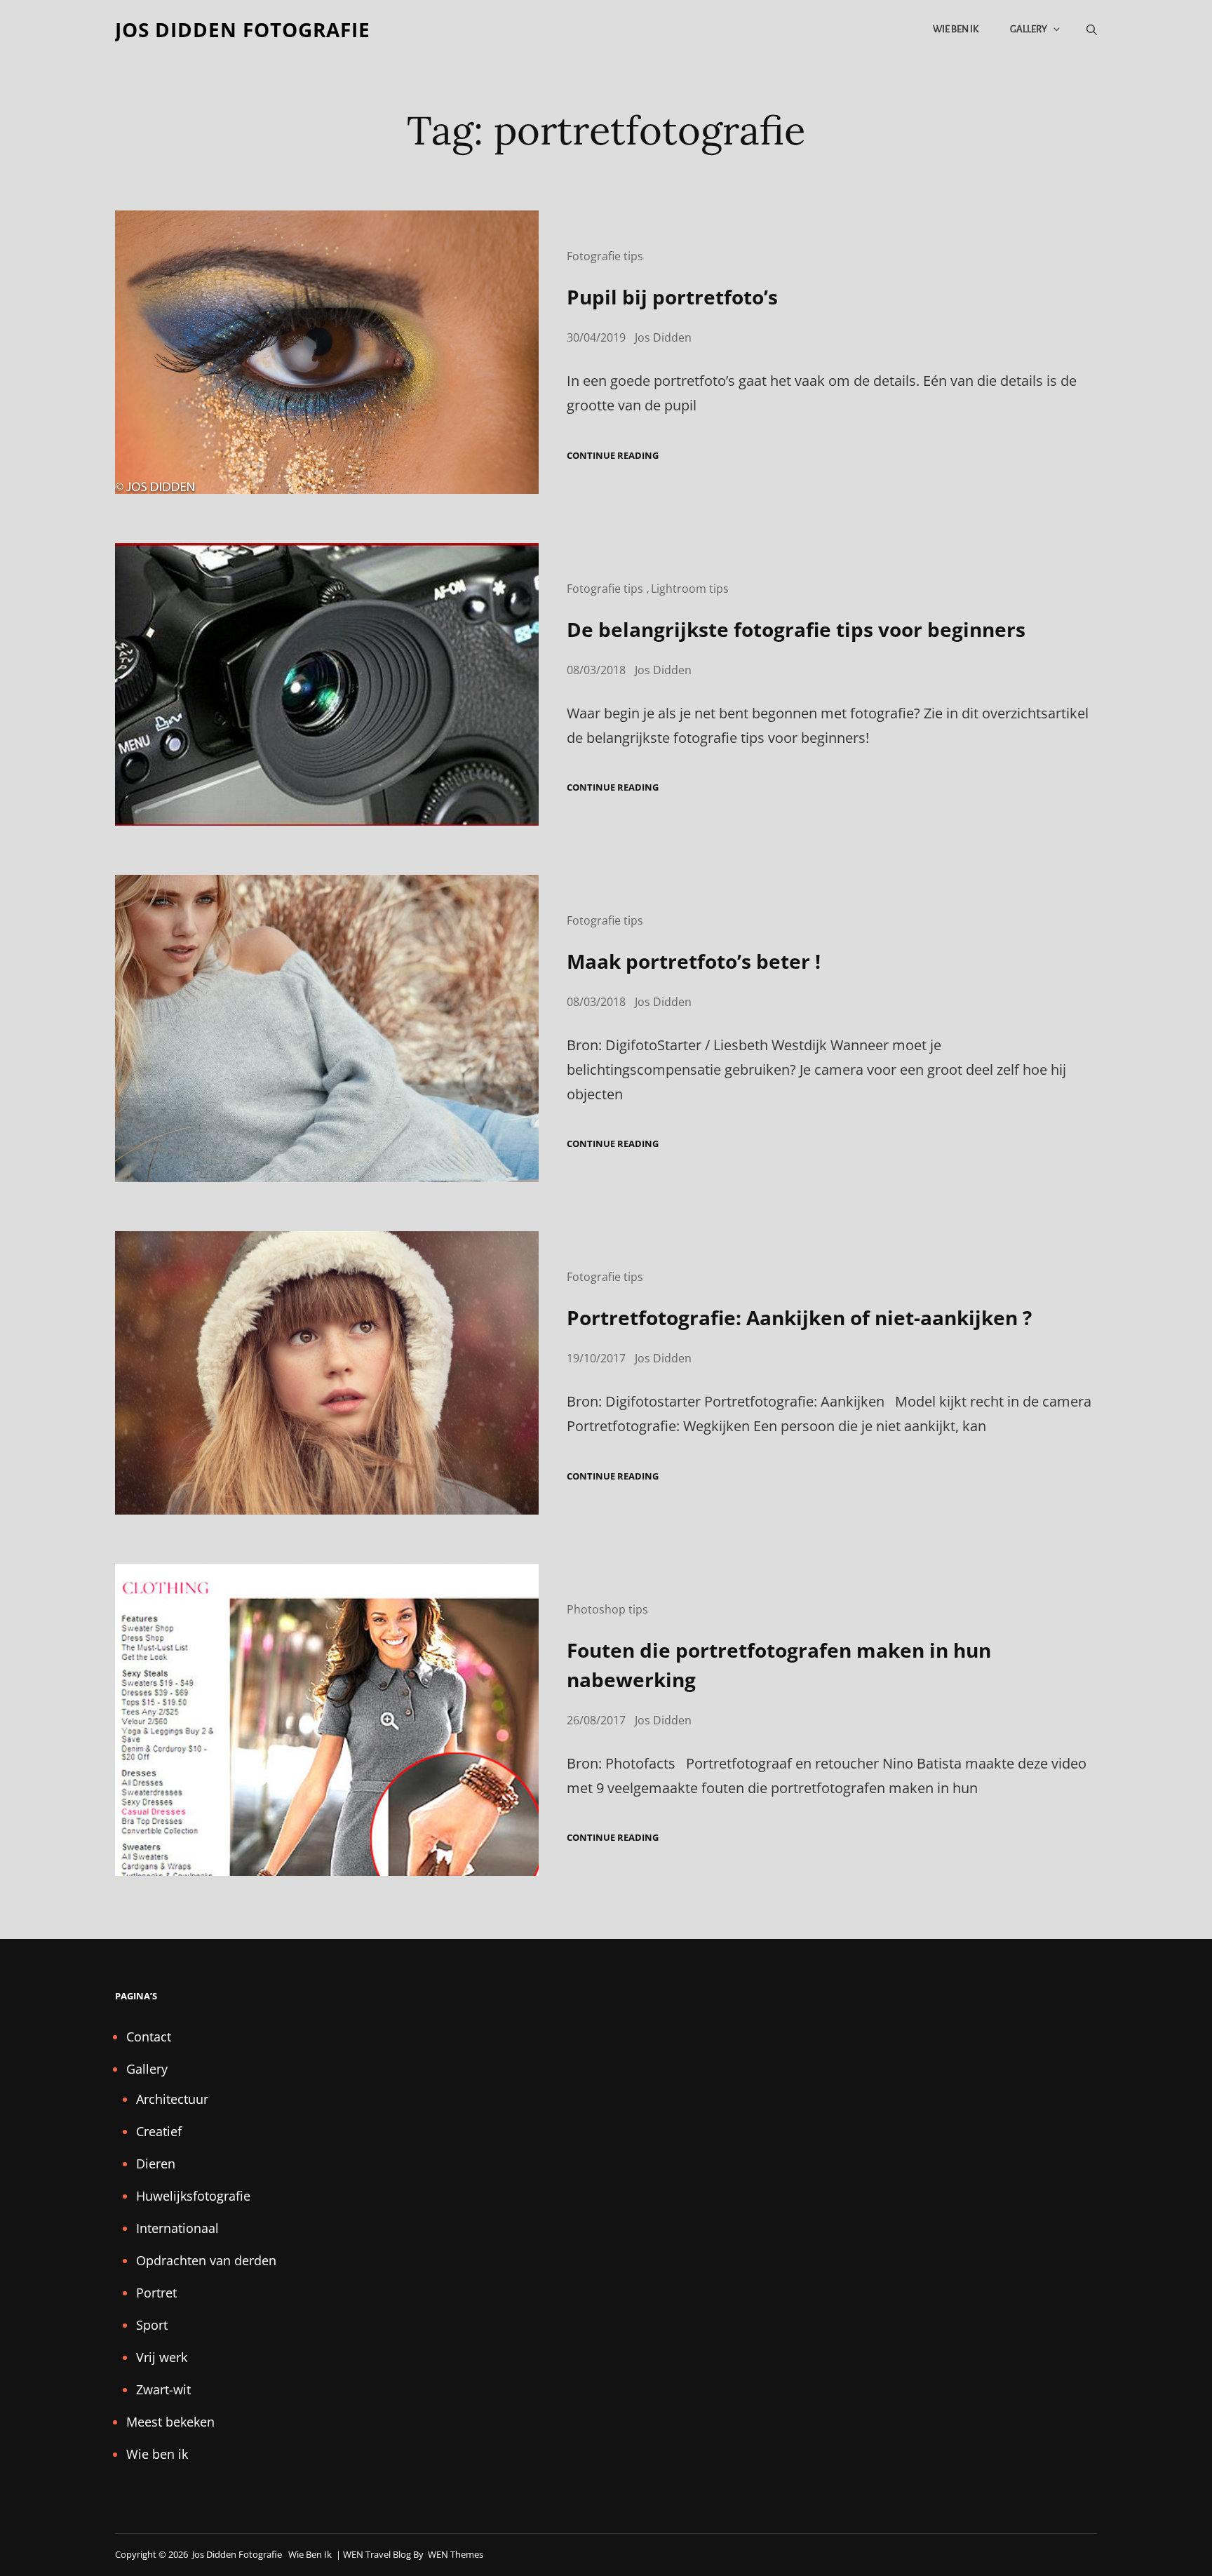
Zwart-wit (163, 2389)
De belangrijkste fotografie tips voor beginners (796, 629)
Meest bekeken (170, 2422)
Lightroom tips (690, 589)
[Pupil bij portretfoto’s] (327, 352)
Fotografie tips (605, 256)
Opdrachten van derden (206, 2260)
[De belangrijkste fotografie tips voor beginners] (327, 684)
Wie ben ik (956, 29)
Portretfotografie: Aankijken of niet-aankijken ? (799, 1317)
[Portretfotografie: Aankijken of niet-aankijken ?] (327, 1373)
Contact (149, 2037)
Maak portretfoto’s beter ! (694, 961)
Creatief (159, 2131)
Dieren (156, 2164)
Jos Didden (663, 337)
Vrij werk (162, 2357)
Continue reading (613, 456)
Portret (156, 2293)
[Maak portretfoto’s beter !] (327, 1028)
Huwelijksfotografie (193, 2196)
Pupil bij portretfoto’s (672, 297)
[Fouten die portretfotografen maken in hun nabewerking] (327, 1720)
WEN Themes (456, 2554)
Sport (152, 2325)
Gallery (1029, 29)
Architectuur (172, 2099)
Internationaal (177, 2228)
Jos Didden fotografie (243, 29)
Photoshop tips (607, 1609)
